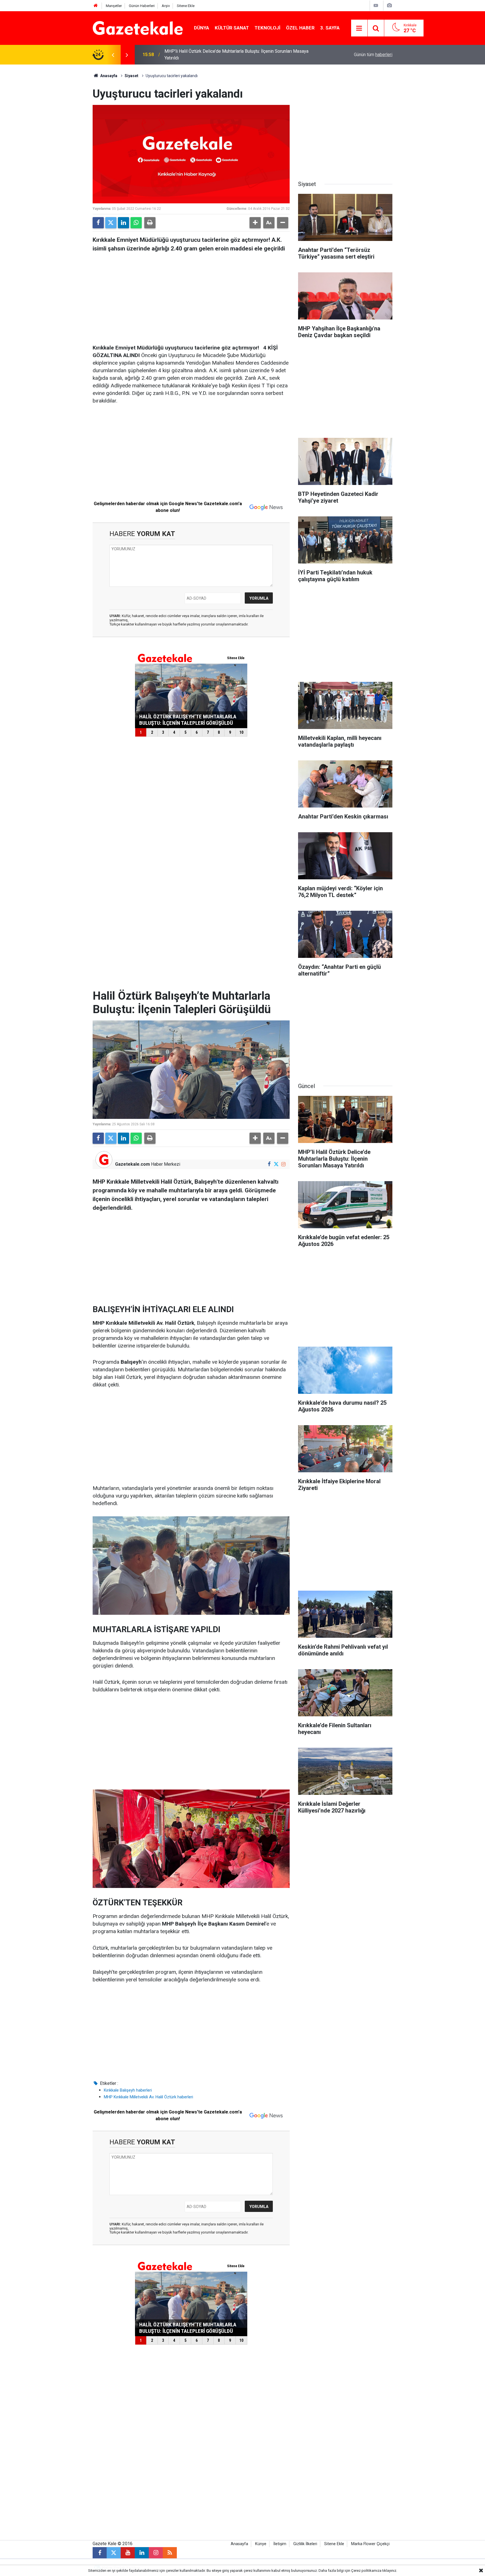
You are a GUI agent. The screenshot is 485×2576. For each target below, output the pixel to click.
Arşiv (166, 6)
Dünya (202, 28)
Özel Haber (300, 28)
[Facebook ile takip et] (269, 1164)
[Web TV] (376, 5)
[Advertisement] (46, 149)
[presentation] (113, 55)
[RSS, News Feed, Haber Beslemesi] (170, 2553)
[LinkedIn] (123, 223)
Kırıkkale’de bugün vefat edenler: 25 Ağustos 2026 (214, 55)
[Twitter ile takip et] (276, 1164)
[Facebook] (98, 223)
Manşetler (114, 6)
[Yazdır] (150, 223)
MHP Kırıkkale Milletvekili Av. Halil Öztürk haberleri (148, 2097)
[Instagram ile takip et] (283, 1164)
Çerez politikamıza (366, 2571)
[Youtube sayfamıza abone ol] (128, 2553)
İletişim (280, 2544)
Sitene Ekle (186, 6)
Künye (261, 2544)
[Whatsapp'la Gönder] (136, 223)
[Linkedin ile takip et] (142, 2553)
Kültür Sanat (232, 28)
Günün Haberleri (142, 6)
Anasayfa (108, 76)
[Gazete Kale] (138, 28)
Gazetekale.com (132, 1164)
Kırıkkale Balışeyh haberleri (128, 2090)
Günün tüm (373, 55)
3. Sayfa (330, 28)
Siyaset (131, 76)
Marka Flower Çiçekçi (370, 2544)
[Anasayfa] (96, 6)
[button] (255, 223)
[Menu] (359, 28)
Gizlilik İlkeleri (305, 2544)
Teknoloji (267, 28)
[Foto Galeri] (389, 5)
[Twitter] (111, 223)
